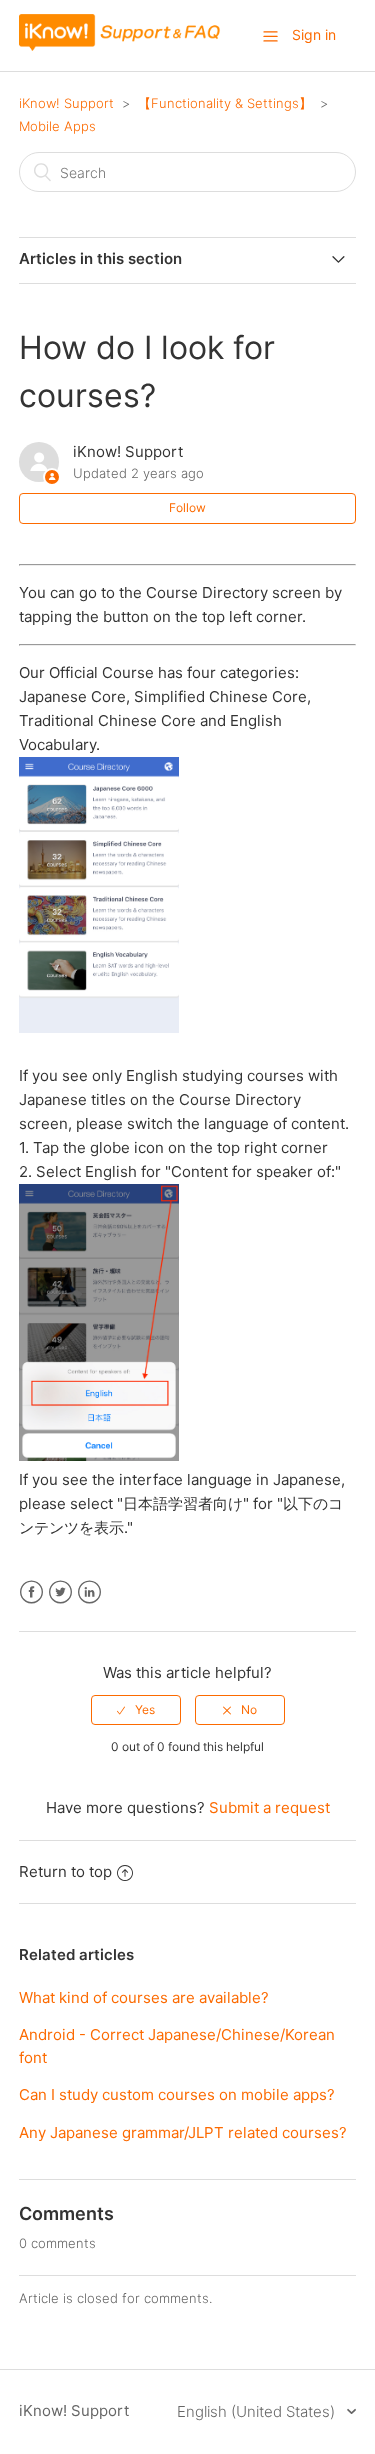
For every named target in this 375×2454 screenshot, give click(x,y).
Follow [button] (187, 507)
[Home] (120, 45)
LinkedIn (89, 1592)
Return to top (65, 1871)
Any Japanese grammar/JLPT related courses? (183, 2132)
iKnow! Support (66, 103)
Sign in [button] (314, 34)
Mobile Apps (57, 126)
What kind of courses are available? (144, 1997)
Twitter (60, 1592)
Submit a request (269, 1807)
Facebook (31, 1592)
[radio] (136, 1710)
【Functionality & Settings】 (225, 103)
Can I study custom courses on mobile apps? (177, 2094)
